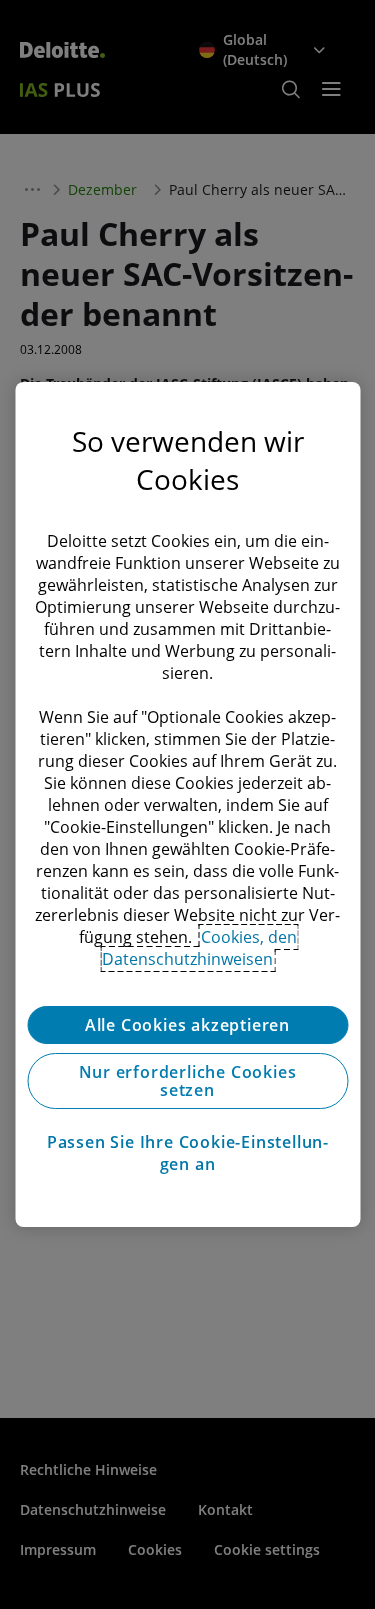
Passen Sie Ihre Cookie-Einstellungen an (187, 1153)
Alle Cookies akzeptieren (187, 1025)
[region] (187, 805)
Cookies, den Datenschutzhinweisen (199, 948)
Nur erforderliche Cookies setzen (188, 1081)
